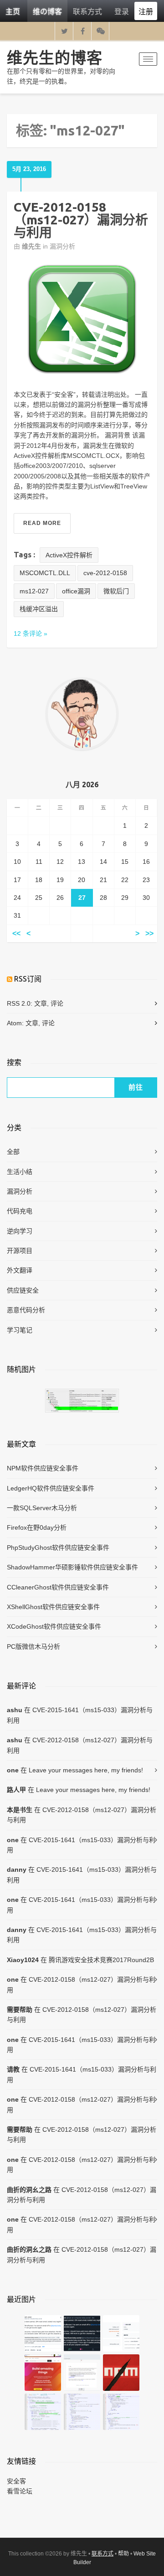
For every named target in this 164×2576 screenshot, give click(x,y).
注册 (146, 11)
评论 (57, 1003)
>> (149, 933)
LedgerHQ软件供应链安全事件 (51, 1488)
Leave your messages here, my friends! (86, 1770)
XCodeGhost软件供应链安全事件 (54, 1626)
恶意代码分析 (26, 1310)
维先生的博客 (55, 57)
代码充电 (20, 1211)
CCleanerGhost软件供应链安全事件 (58, 1587)
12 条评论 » (31, 634)
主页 (13, 11)
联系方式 (87, 11)
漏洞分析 (62, 246)
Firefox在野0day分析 (37, 1527)
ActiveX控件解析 (69, 555)
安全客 (16, 2481)
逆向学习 (20, 1231)
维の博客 (47, 11)
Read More (42, 523)
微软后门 (116, 591)
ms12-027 (34, 591)
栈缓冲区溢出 (39, 609)
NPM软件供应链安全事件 (43, 1468)
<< (16, 933)
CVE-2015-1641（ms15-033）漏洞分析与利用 (80, 1715)
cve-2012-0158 (105, 573)
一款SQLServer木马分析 (42, 1508)
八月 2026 (82, 784)
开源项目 (20, 1251)
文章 (41, 1003)
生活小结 (20, 1172)
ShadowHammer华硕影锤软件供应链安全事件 (72, 1567)
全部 (13, 1152)
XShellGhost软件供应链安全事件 (53, 1607)
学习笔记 (20, 1330)
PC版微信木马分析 (33, 1646)
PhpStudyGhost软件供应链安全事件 (58, 1548)
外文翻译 (20, 1270)
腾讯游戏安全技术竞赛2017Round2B (101, 1960)
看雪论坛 (20, 2491)
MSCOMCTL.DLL (45, 573)
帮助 (123, 2554)
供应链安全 (23, 1290)
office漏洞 (76, 591)
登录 (122, 11)
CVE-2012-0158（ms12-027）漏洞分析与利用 (81, 220)
